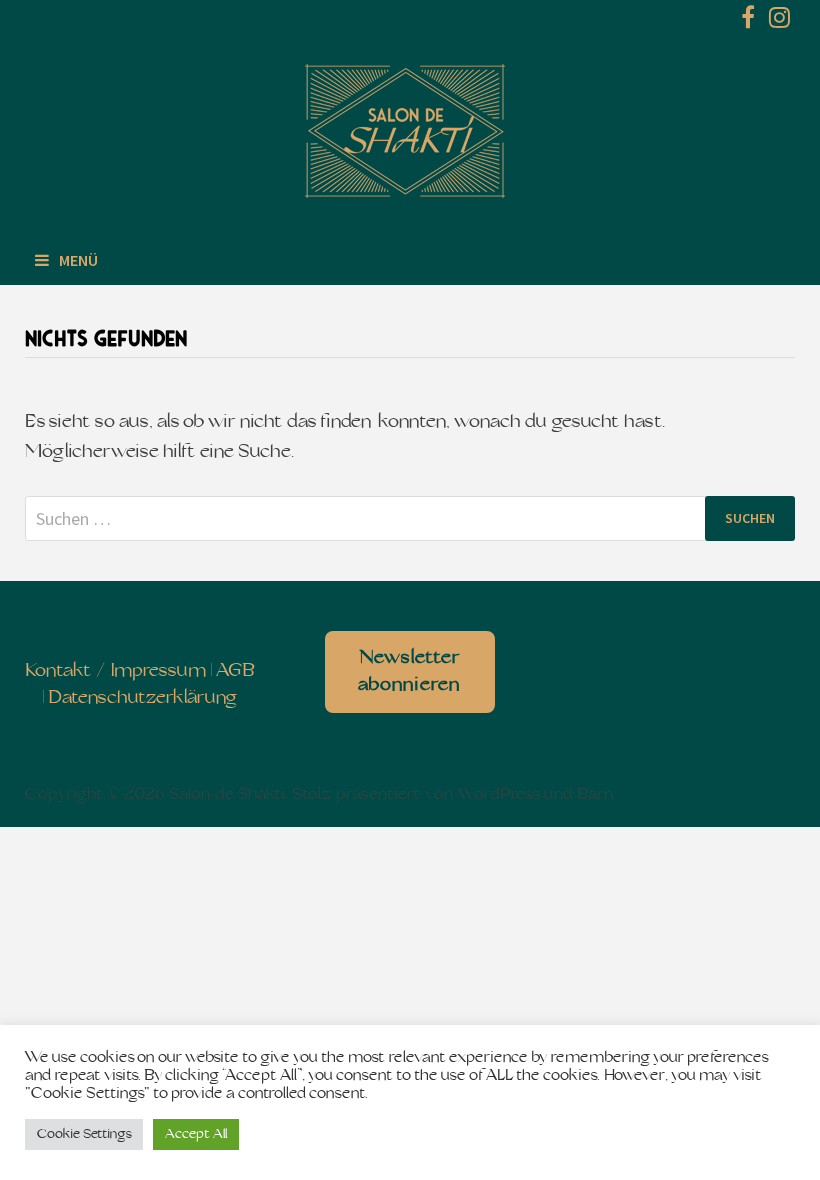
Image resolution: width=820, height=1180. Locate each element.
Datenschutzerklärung (142, 698)
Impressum (158, 671)
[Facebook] (750, 21)
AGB (235, 671)
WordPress (499, 795)
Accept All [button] (196, 1134)
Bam (595, 795)
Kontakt (58, 671)
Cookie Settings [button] (84, 1134)
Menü (78, 260)
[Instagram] (779, 21)
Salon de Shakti (227, 795)
